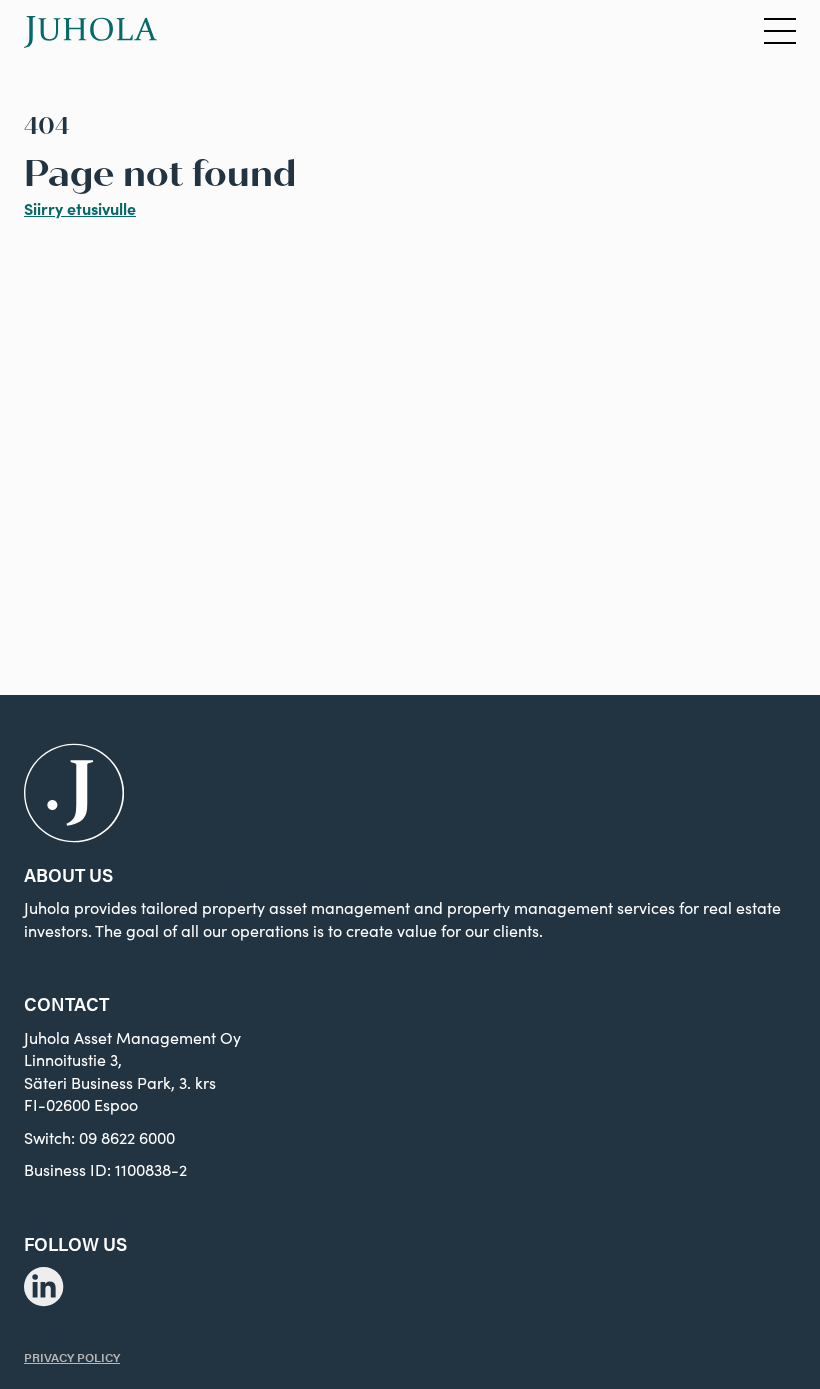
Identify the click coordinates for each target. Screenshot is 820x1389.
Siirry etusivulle (80, 208)
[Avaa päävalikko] (780, 32)
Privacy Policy (72, 1357)
